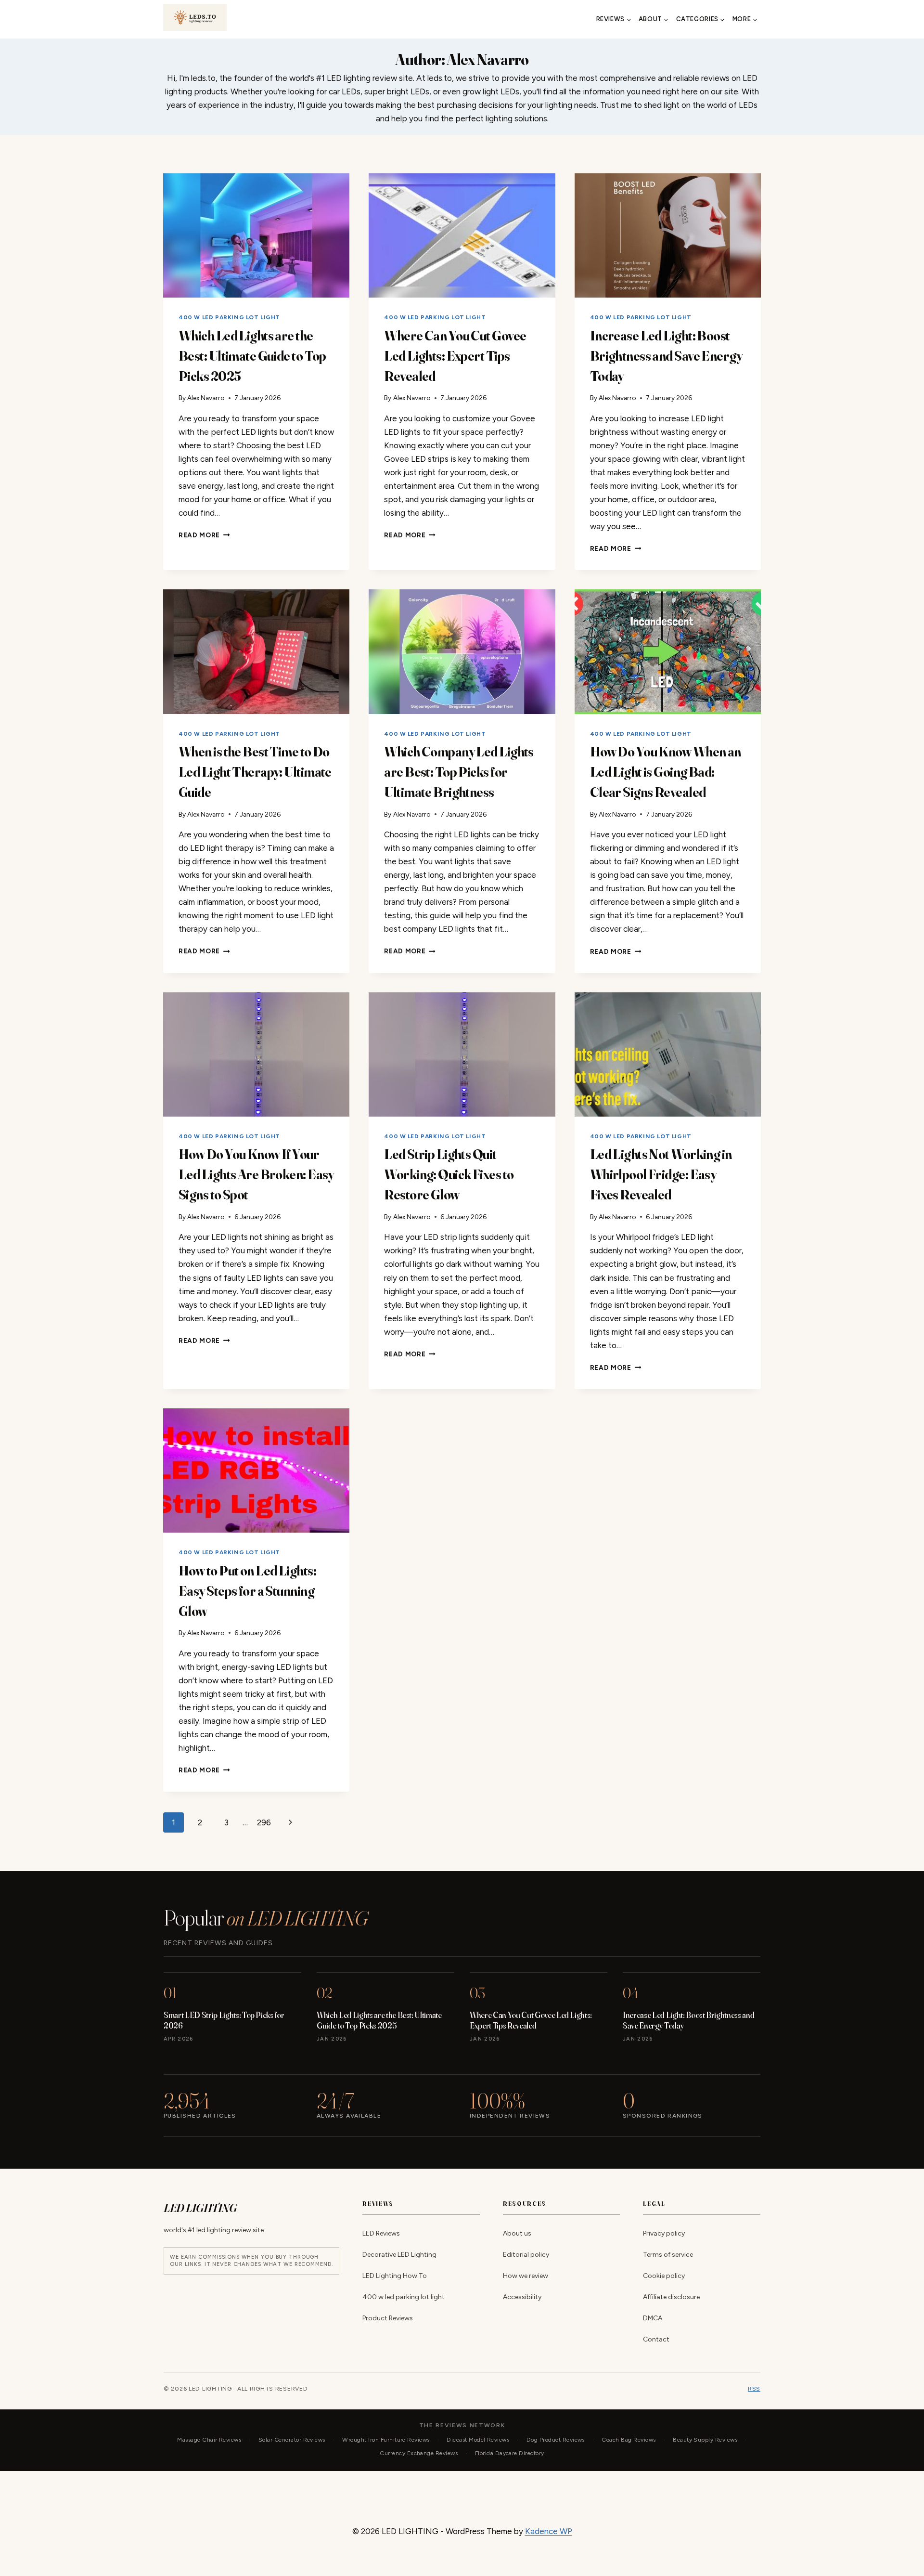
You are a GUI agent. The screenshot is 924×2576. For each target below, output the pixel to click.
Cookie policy (664, 2276)
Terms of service (668, 2255)
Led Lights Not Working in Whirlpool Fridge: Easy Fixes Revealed (661, 1174)
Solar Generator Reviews (292, 2440)
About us (517, 2233)
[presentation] (256, 235)
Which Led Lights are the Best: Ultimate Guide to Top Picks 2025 (252, 356)
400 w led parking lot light (229, 317)
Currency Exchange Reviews (419, 2453)
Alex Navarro (206, 398)
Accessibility (522, 2297)
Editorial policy (526, 2255)
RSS (754, 2389)
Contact (656, 2339)
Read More (204, 535)
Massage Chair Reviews (209, 2440)
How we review (526, 2276)
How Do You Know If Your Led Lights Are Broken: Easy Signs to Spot (256, 1174)
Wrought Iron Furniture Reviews (386, 2440)
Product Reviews (388, 2318)
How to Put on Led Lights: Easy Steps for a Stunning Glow (247, 1591)
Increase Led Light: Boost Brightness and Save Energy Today (666, 356)
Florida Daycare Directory (510, 2453)
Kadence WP (549, 2531)
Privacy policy (664, 2233)
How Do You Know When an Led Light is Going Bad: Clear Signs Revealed (666, 772)
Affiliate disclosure (671, 2297)
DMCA (653, 2318)
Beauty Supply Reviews (705, 2440)
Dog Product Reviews (556, 2440)
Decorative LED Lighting (399, 2255)
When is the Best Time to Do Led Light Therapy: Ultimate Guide (255, 772)
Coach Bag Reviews (629, 2440)
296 (264, 1822)
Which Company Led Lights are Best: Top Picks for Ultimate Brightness (459, 772)
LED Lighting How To (395, 2276)
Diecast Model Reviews (478, 2440)
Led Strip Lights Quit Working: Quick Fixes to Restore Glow (449, 1174)
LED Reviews (381, 2233)
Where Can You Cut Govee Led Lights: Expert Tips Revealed (455, 356)
